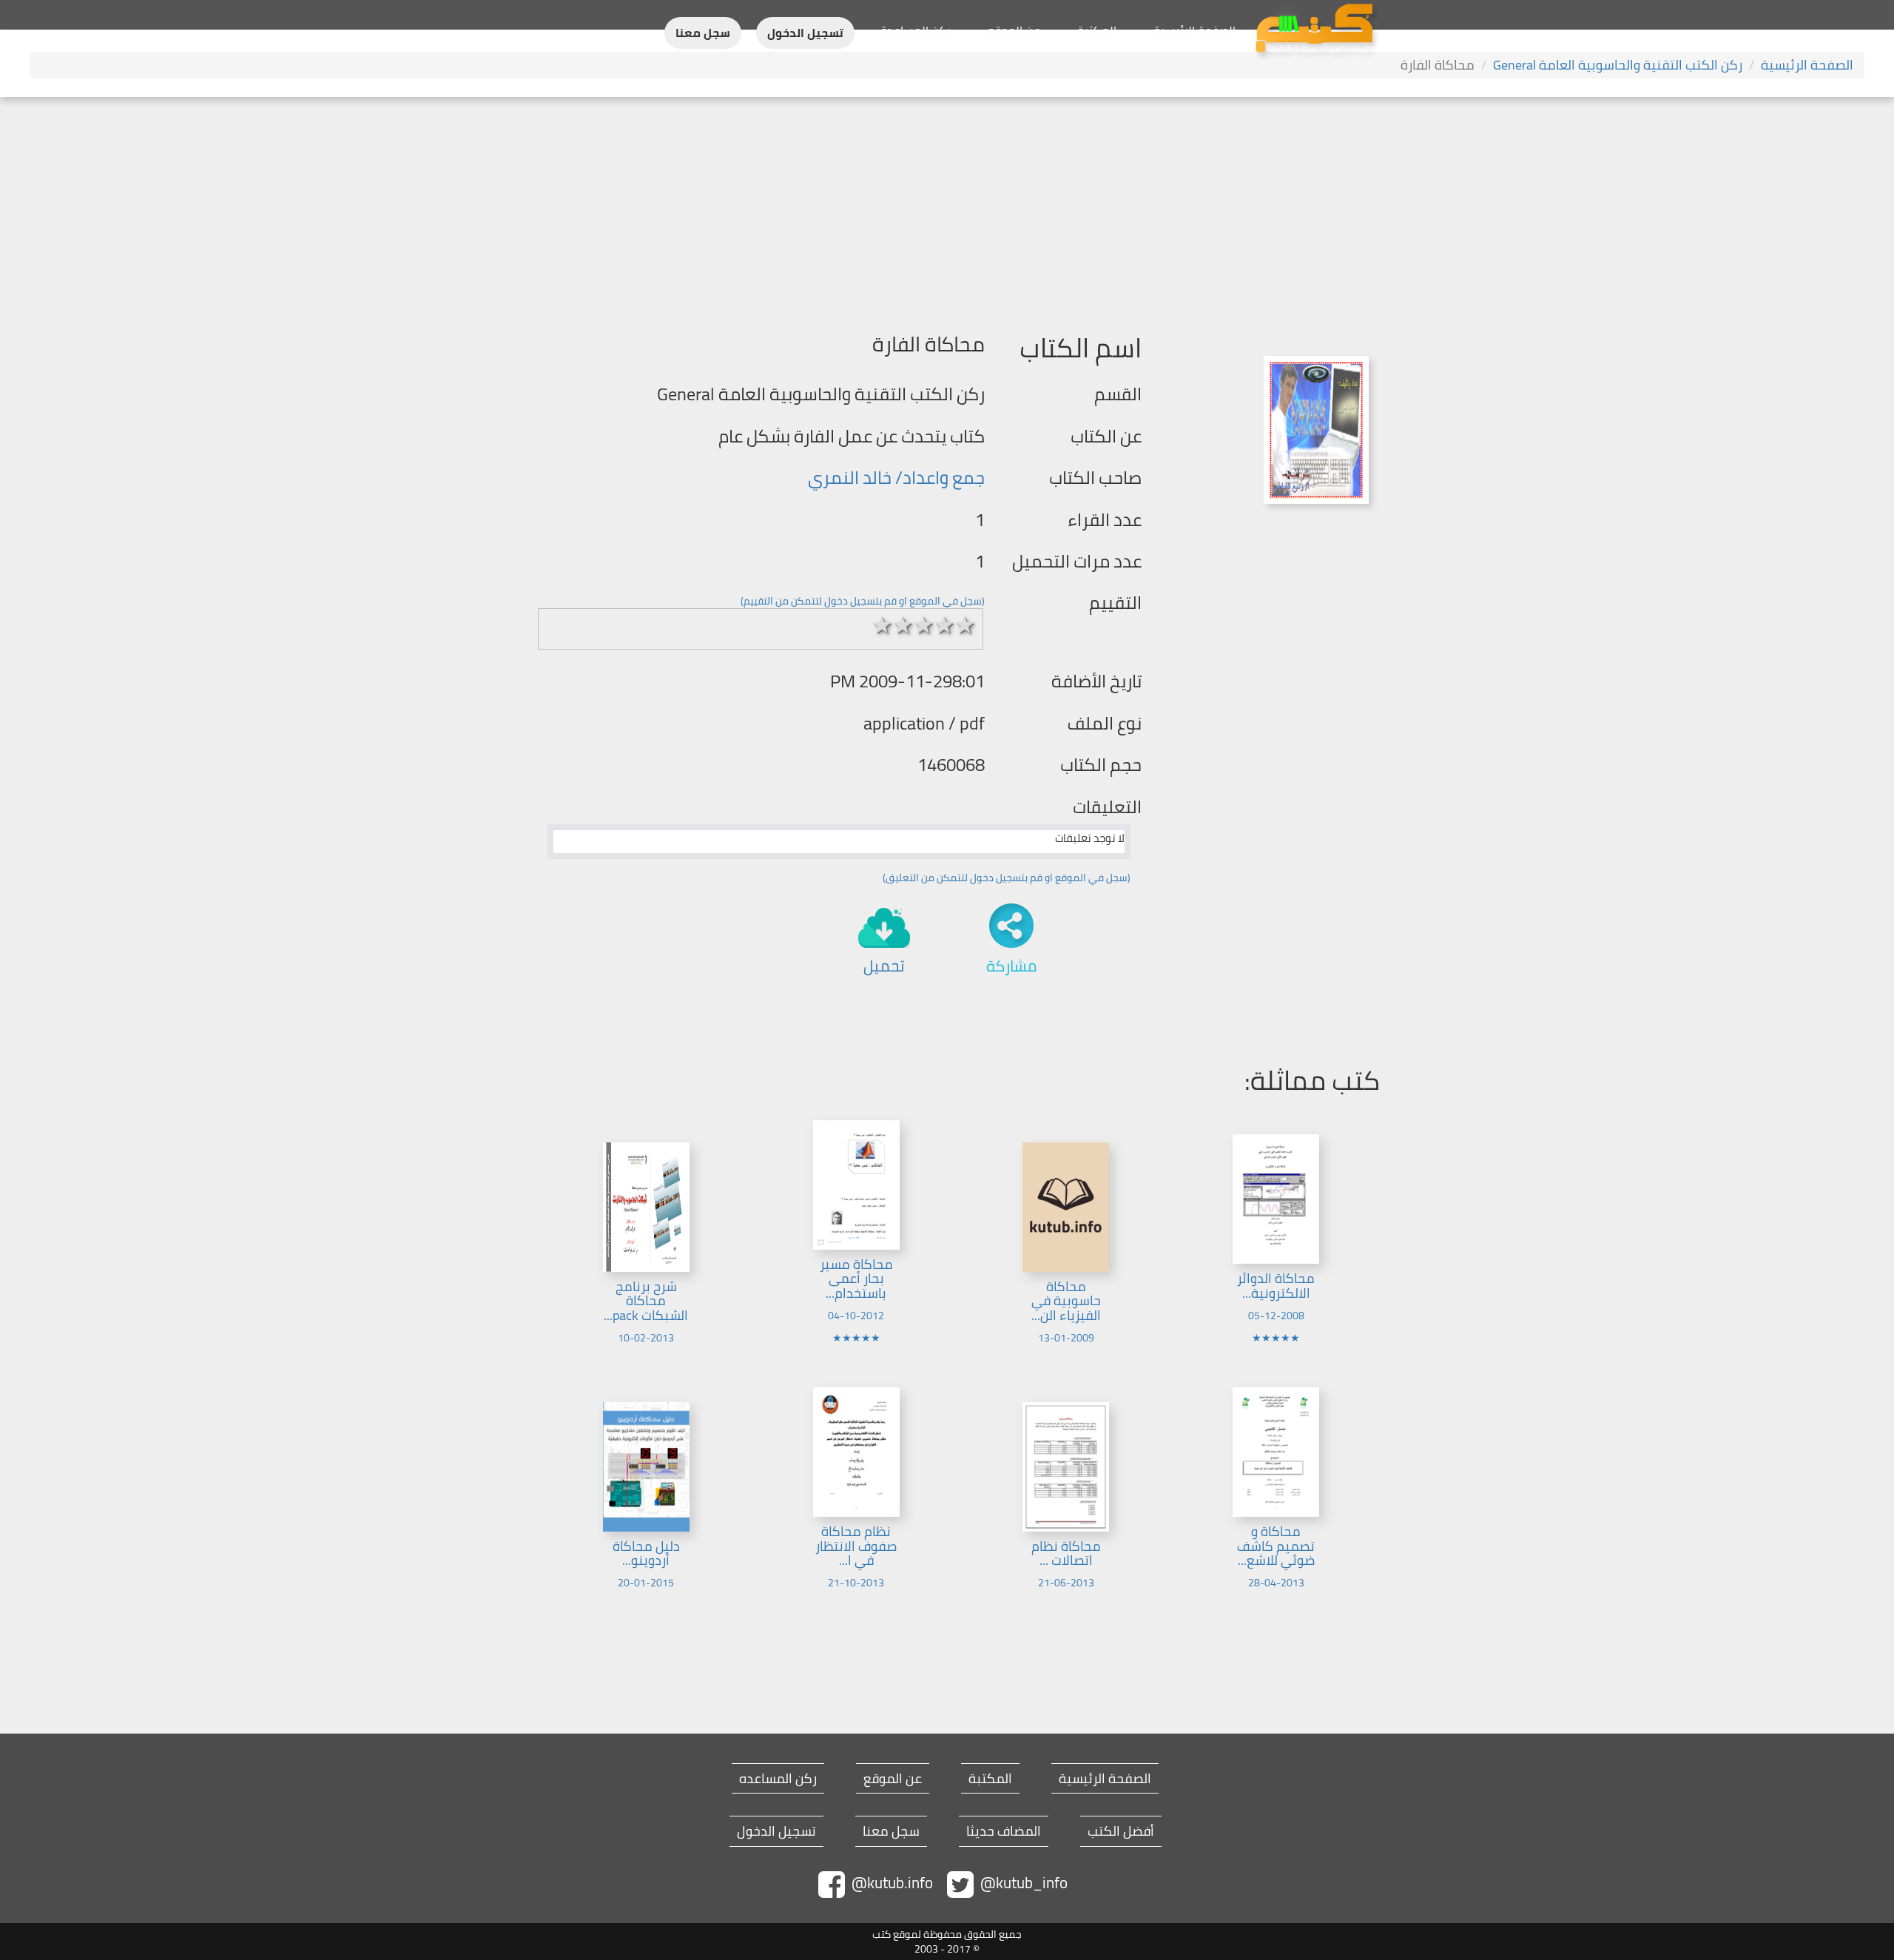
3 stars (924, 625)
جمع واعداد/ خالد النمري (896, 478)
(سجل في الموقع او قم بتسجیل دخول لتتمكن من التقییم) (863, 601)
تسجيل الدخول (805, 33)
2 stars (903, 625)
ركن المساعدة (916, 30)
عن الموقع (1014, 30)
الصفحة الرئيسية (1194, 30)
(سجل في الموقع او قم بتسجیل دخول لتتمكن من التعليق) (1007, 878)
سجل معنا (703, 33)
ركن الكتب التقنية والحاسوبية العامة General (1618, 65)
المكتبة (1097, 30)
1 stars (883, 625)
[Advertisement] (947, 208)
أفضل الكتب (1121, 1831)
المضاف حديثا (1004, 1831)
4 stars (945, 625)
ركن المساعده (778, 1779)
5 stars (965, 625)
